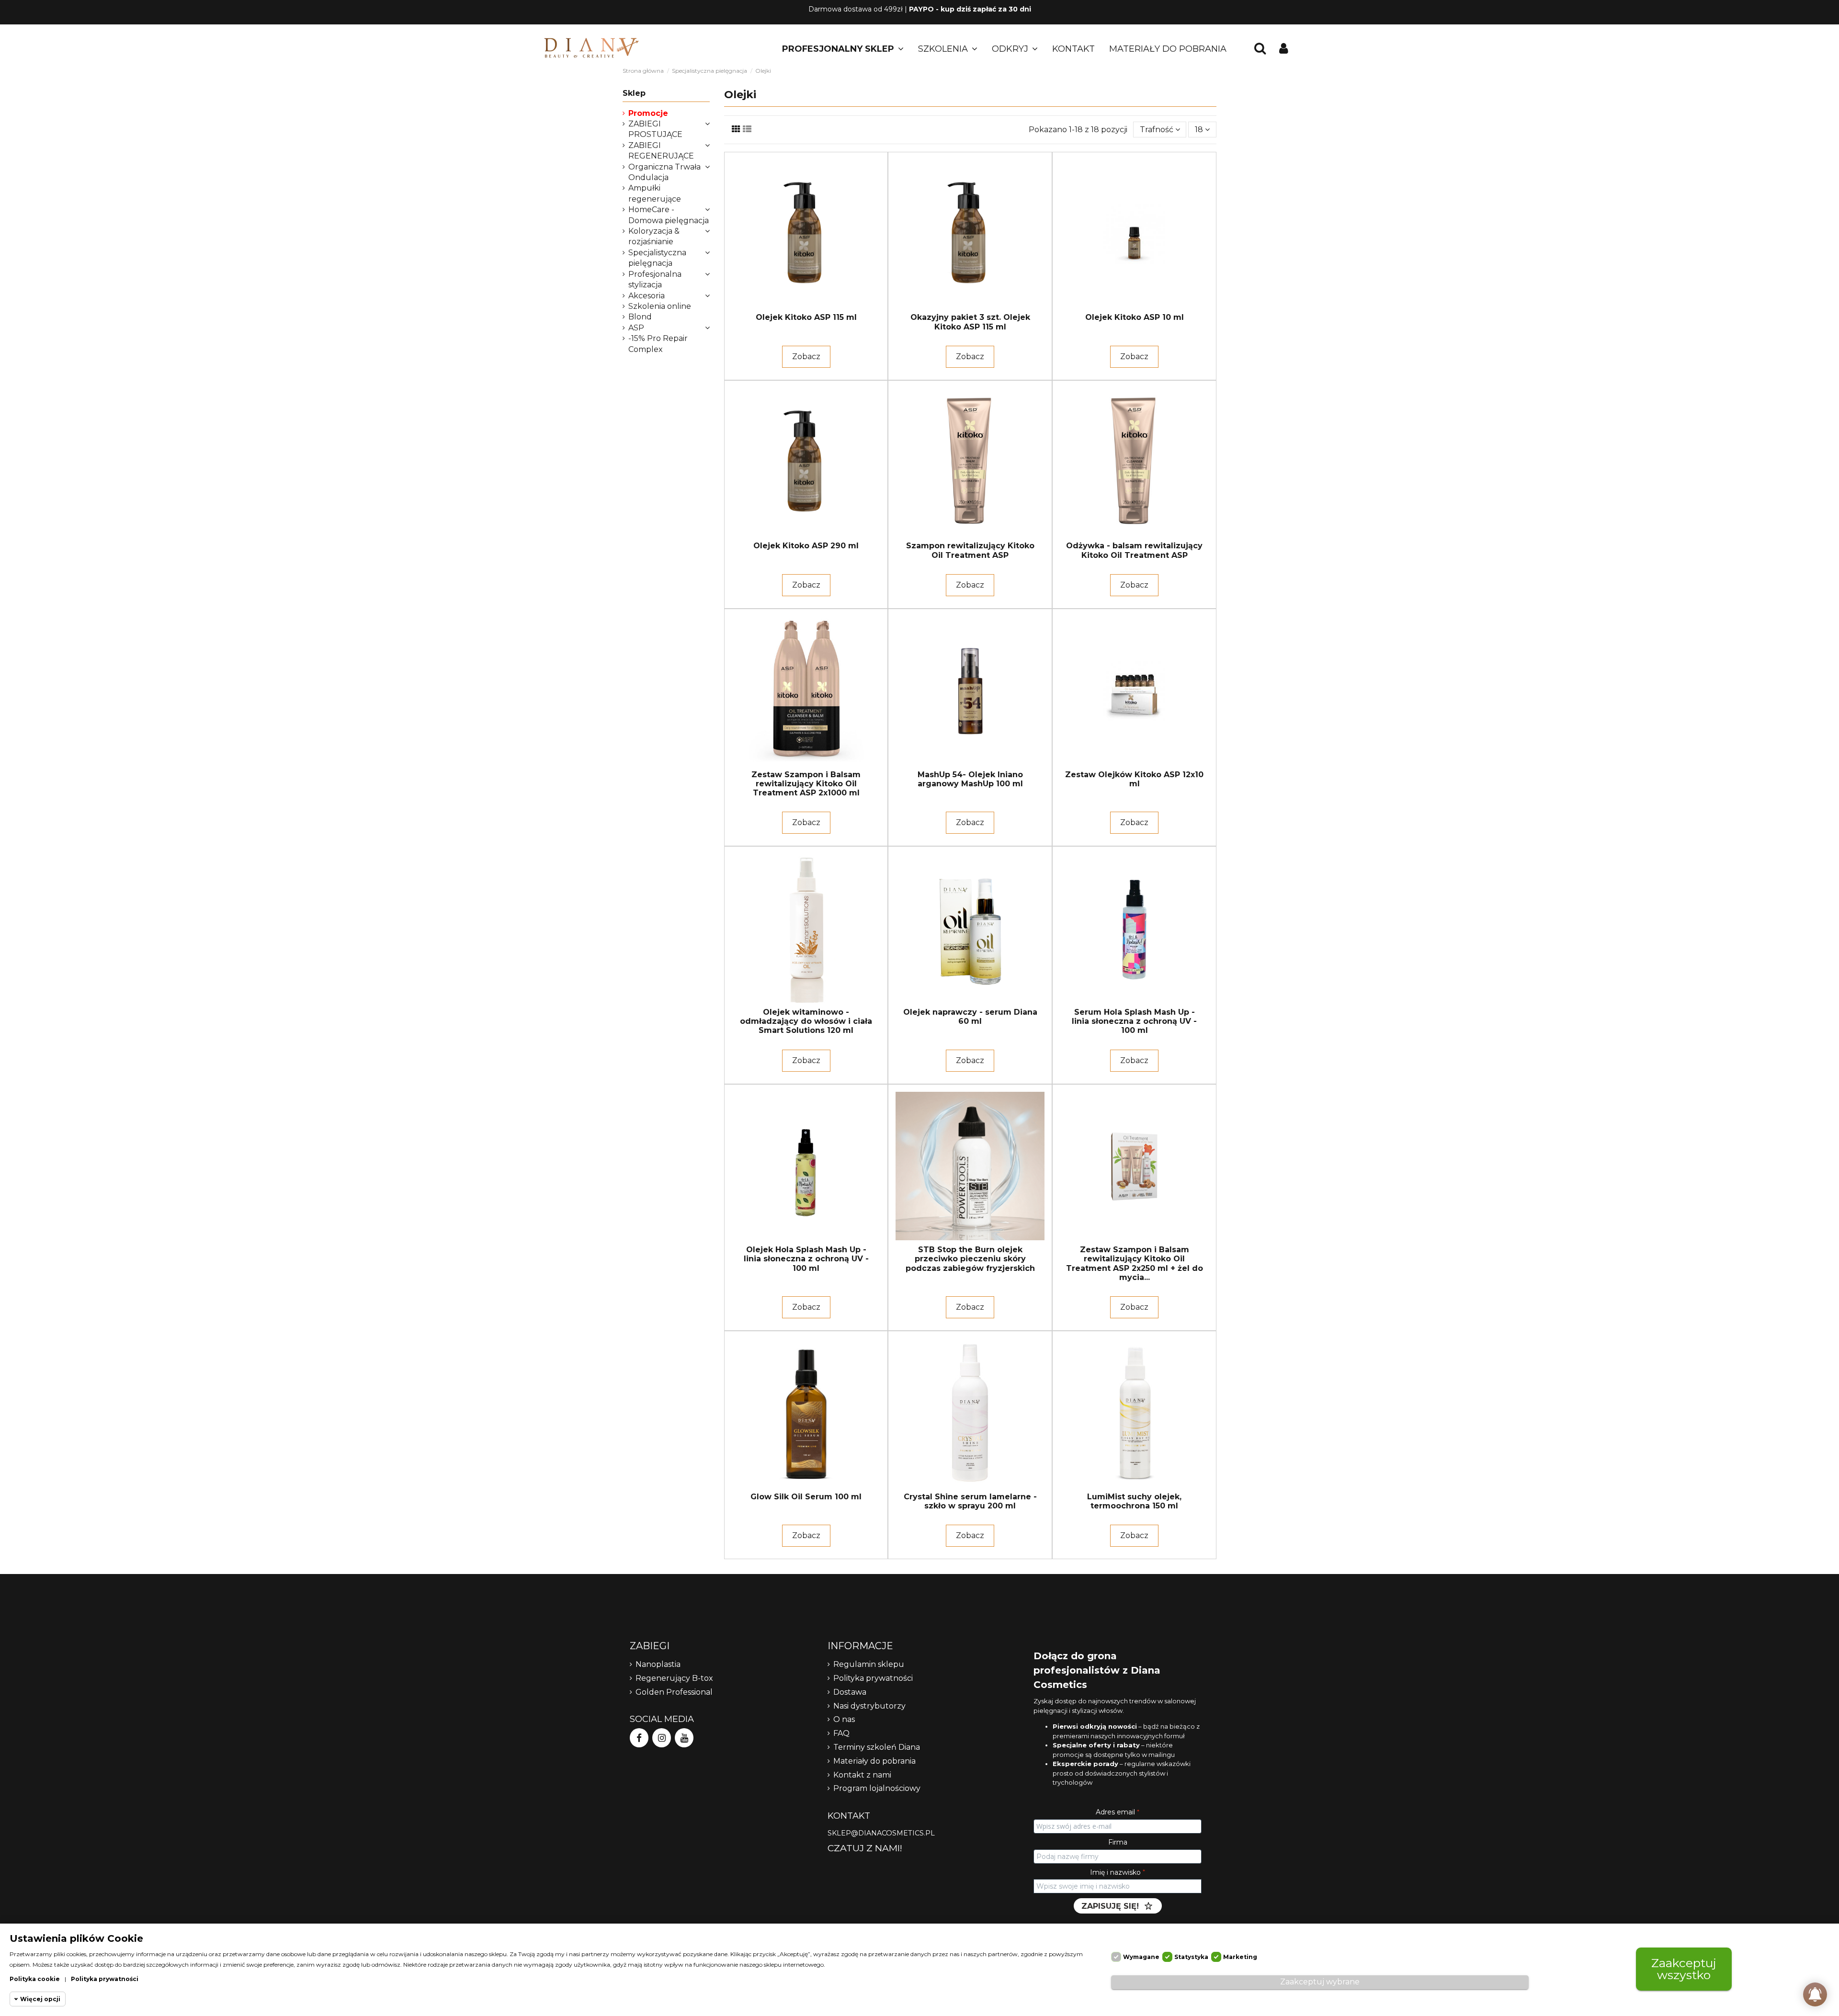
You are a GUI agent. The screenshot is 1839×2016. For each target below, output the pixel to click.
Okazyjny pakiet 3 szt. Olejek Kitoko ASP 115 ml (970, 322)
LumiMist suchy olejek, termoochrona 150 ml (1134, 1501)
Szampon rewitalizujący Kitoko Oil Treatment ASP (970, 550)
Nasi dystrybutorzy (869, 1706)
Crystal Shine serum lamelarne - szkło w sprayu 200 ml (970, 1501)
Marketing (1240, 1957)
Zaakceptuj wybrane (1320, 1982)
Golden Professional (674, 1692)
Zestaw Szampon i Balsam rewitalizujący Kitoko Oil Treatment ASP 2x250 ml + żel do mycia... (1135, 1263)
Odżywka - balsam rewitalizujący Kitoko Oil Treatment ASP (1134, 550)
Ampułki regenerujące (655, 193)
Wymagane (1141, 1957)
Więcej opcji (40, 1999)
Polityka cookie (35, 1979)
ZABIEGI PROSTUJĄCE (655, 129)
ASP (636, 328)
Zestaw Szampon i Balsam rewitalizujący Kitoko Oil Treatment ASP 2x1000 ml (806, 784)
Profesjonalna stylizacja (655, 279)
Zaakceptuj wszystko (1684, 1969)
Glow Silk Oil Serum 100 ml (806, 1497)
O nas (844, 1719)
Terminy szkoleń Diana (877, 1747)
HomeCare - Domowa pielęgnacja (669, 215)
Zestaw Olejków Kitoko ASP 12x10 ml (1134, 779)
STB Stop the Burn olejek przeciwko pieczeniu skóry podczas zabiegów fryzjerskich (970, 1259)
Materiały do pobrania (874, 1761)
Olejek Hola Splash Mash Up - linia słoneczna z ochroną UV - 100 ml (806, 1259)
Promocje (648, 113)
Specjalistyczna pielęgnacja (657, 258)
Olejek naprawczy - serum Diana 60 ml (970, 1017)
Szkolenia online (660, 306)
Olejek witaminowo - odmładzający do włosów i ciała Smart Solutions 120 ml (806, 1021)
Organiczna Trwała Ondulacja (664, 172)
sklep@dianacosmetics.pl (881, 1833)
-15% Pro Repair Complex (658, 344)
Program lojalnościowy (877, 1788)
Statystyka (1191, 1957)
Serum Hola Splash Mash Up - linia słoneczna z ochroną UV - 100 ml (1134, 1021)
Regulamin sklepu (869, 1664)
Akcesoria (647, 296)
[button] (843, 49)
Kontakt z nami (862, 1775)
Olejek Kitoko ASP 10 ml (1135, 317)
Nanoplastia (658, 1664)
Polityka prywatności (873, 1678)
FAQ (841, 1733)
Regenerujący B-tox (674, 1678)
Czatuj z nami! (865, 1848)
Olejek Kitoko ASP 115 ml (806, 317)
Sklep (634, 93)
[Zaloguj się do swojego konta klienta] (1284, 49)
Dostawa (850, 1692)
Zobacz (806, 357)
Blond (640, 317)
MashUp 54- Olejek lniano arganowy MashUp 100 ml (970, 779)
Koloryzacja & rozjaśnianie (654, 236)
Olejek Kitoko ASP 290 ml (806, 546)
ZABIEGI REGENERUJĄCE (661, 151)
